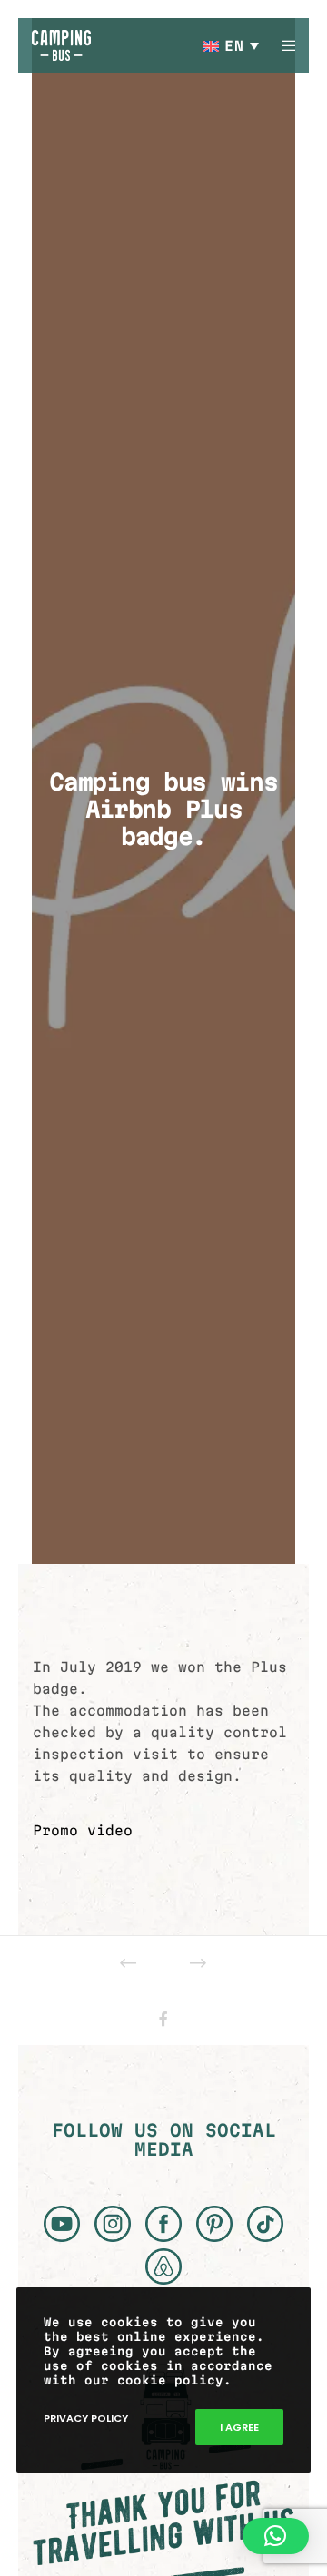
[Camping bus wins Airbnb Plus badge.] (164, 2019)
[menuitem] (232, 45)
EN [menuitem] (234, 46)
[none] (232, 45)
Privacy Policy (86, 2418)
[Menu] (283, 45)
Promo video (83, 1830)
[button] (276, 2536)
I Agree (239, 2427)
